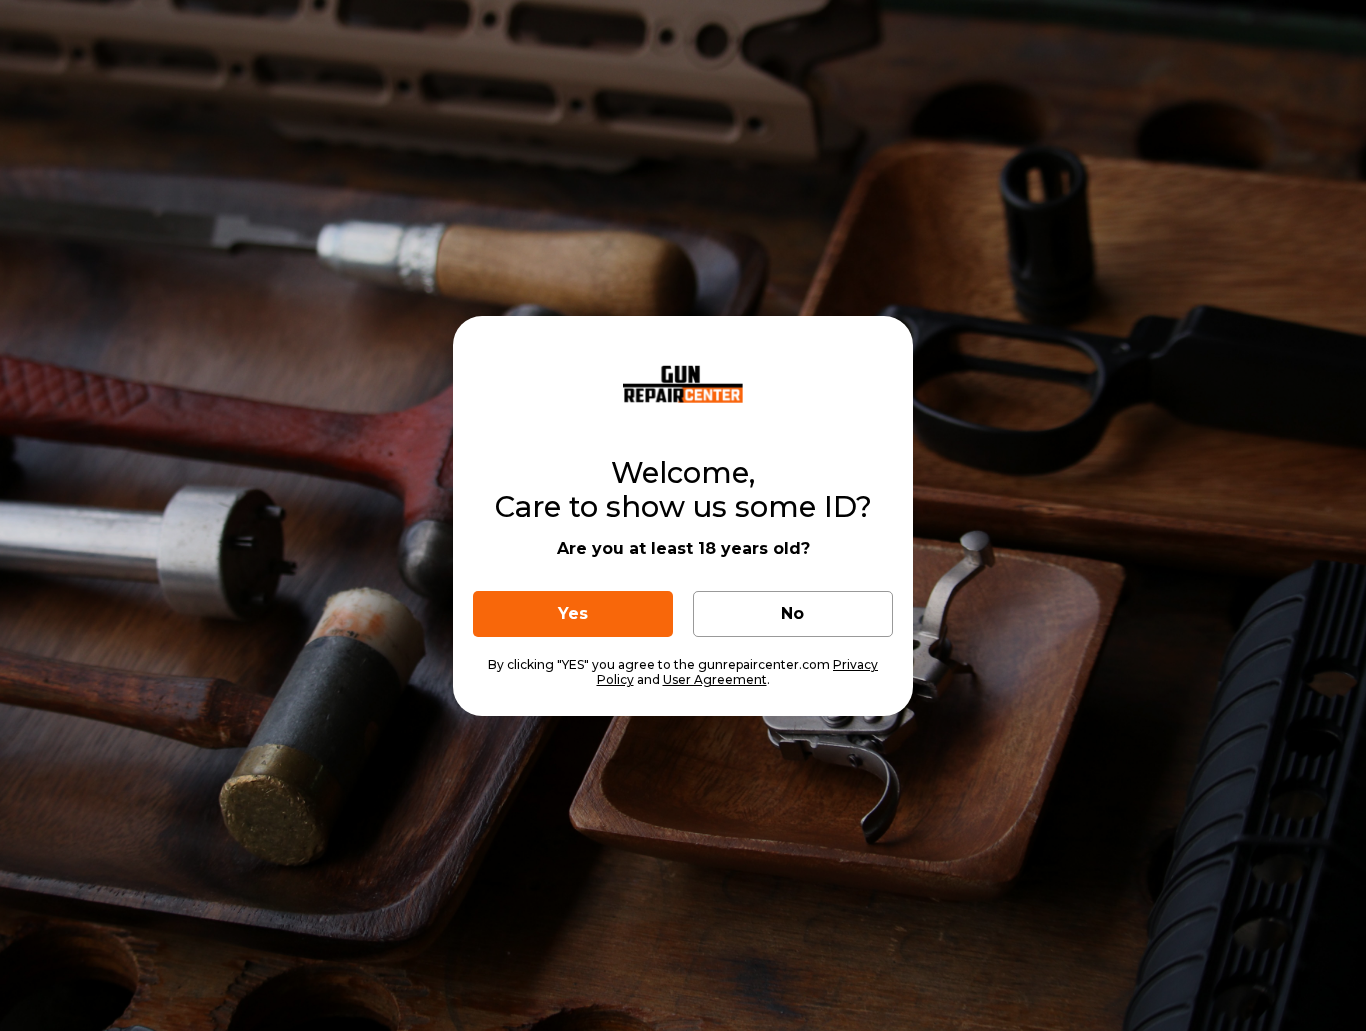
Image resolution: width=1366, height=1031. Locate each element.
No (792, 613)
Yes (573, 613)
